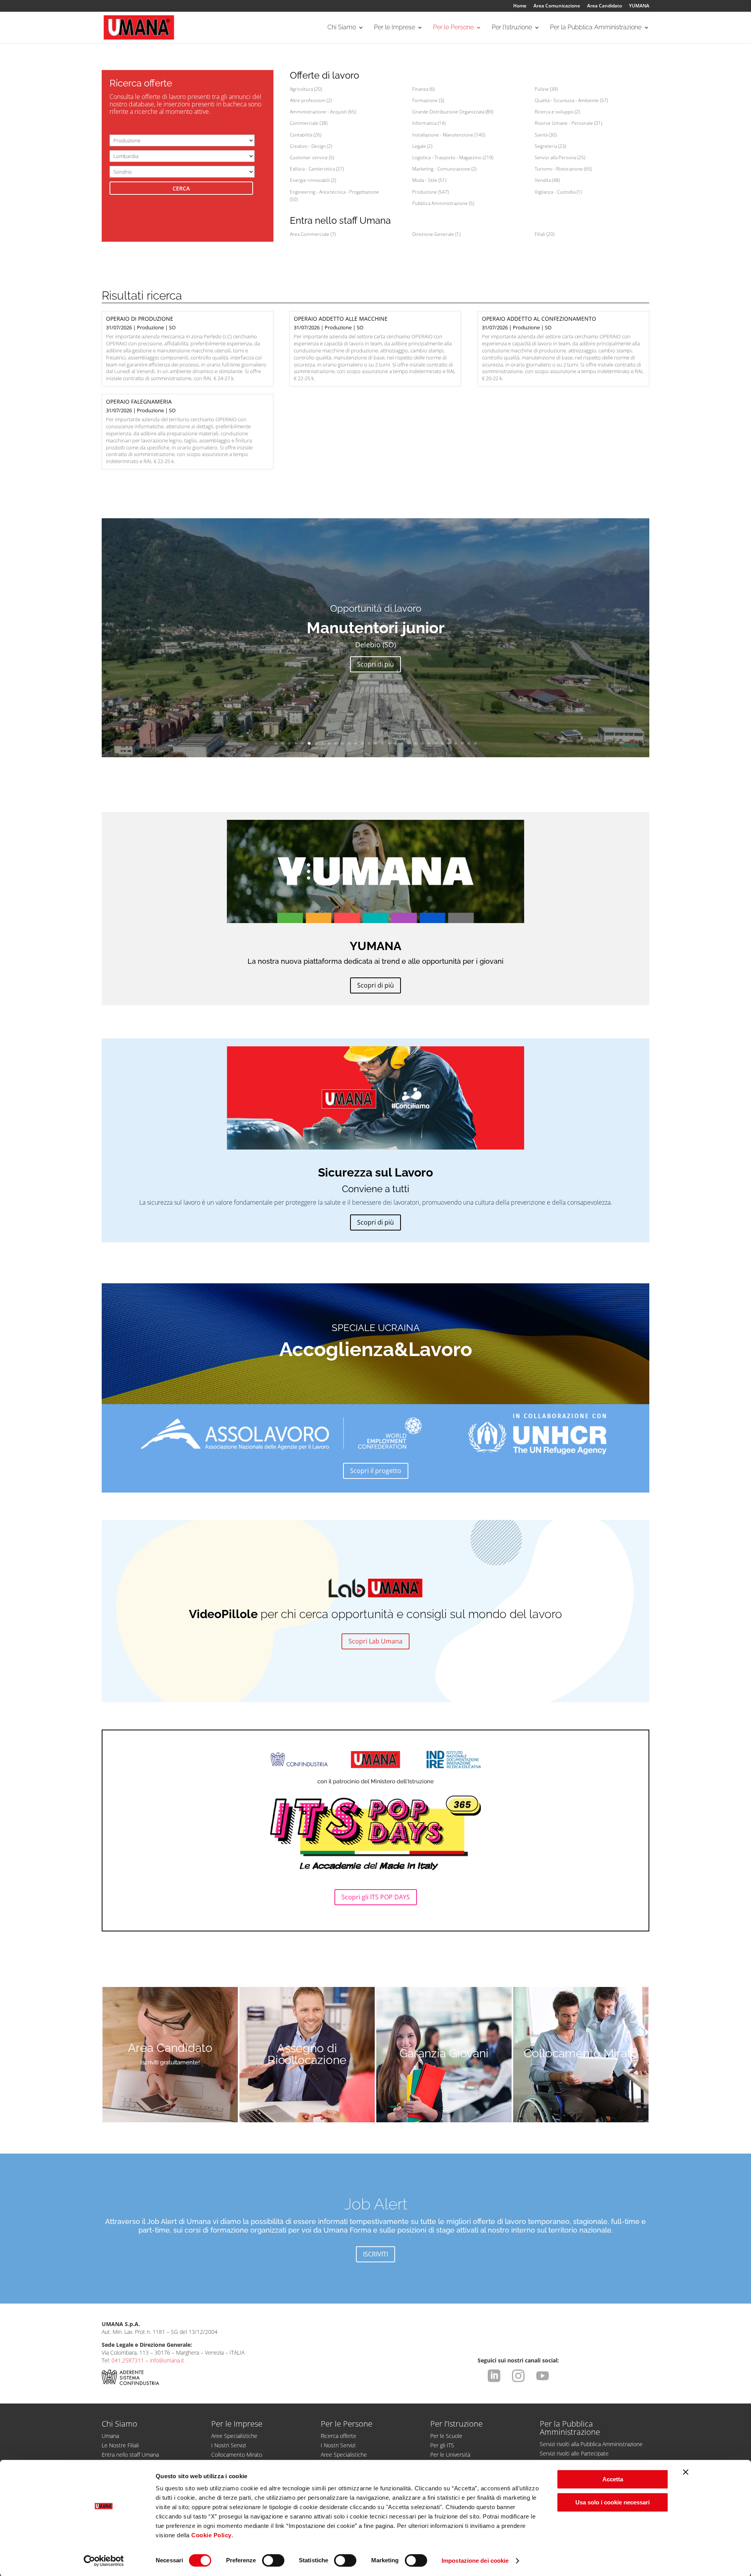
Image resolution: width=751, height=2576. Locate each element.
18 (389, 743)
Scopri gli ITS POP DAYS (376, 1897)
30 (469, 743)
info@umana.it (167, 2360)
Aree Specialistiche (234, 2436)
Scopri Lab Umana (375, 1641)
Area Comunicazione (557, 6)
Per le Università (450, 2455)
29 (462, 743)
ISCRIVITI (375, 2254)
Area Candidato (605, 6)
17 (382, 743)
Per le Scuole (446, 2436)
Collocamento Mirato (581, 2053)
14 (362, 743)
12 (349, 743)
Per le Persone (453, 28)
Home (520, 6)
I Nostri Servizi (229, 2445)
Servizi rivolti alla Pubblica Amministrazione (591, 2444)
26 (442, 743)
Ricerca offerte (339, 2436)
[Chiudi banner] (686, 2472)
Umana (110, 2436)
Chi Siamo (342, 28)
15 (369, 743)
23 (422, 743)
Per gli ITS (442, 2445)
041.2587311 (128, 2360)
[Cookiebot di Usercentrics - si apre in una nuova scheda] (104, 2561)
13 (356, 743)
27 (449, 743)
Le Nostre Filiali (120, 2445)
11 (342, 743)
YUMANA (639, 6)
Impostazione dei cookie (475, 2561)
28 (455, 743)
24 (429, 743)
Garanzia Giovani (444, 2053)
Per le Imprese (394, 28)
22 (416, 743)
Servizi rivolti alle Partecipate (574, 2453)
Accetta (613, 2479)
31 (475, 743)
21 (409, 743)
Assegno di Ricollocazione (307, 2054)
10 (336, 743)
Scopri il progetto (376, 1471)
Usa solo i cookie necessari (613, 2502)
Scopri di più (375, 664)
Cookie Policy (211, 2535)
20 (402, 743)
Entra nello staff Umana (130, 2455)
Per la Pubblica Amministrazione (596, 28)
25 (436, 743)
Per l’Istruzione (512, 28)
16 (376, 743)
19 (396, 743)
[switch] (273, 2560)
